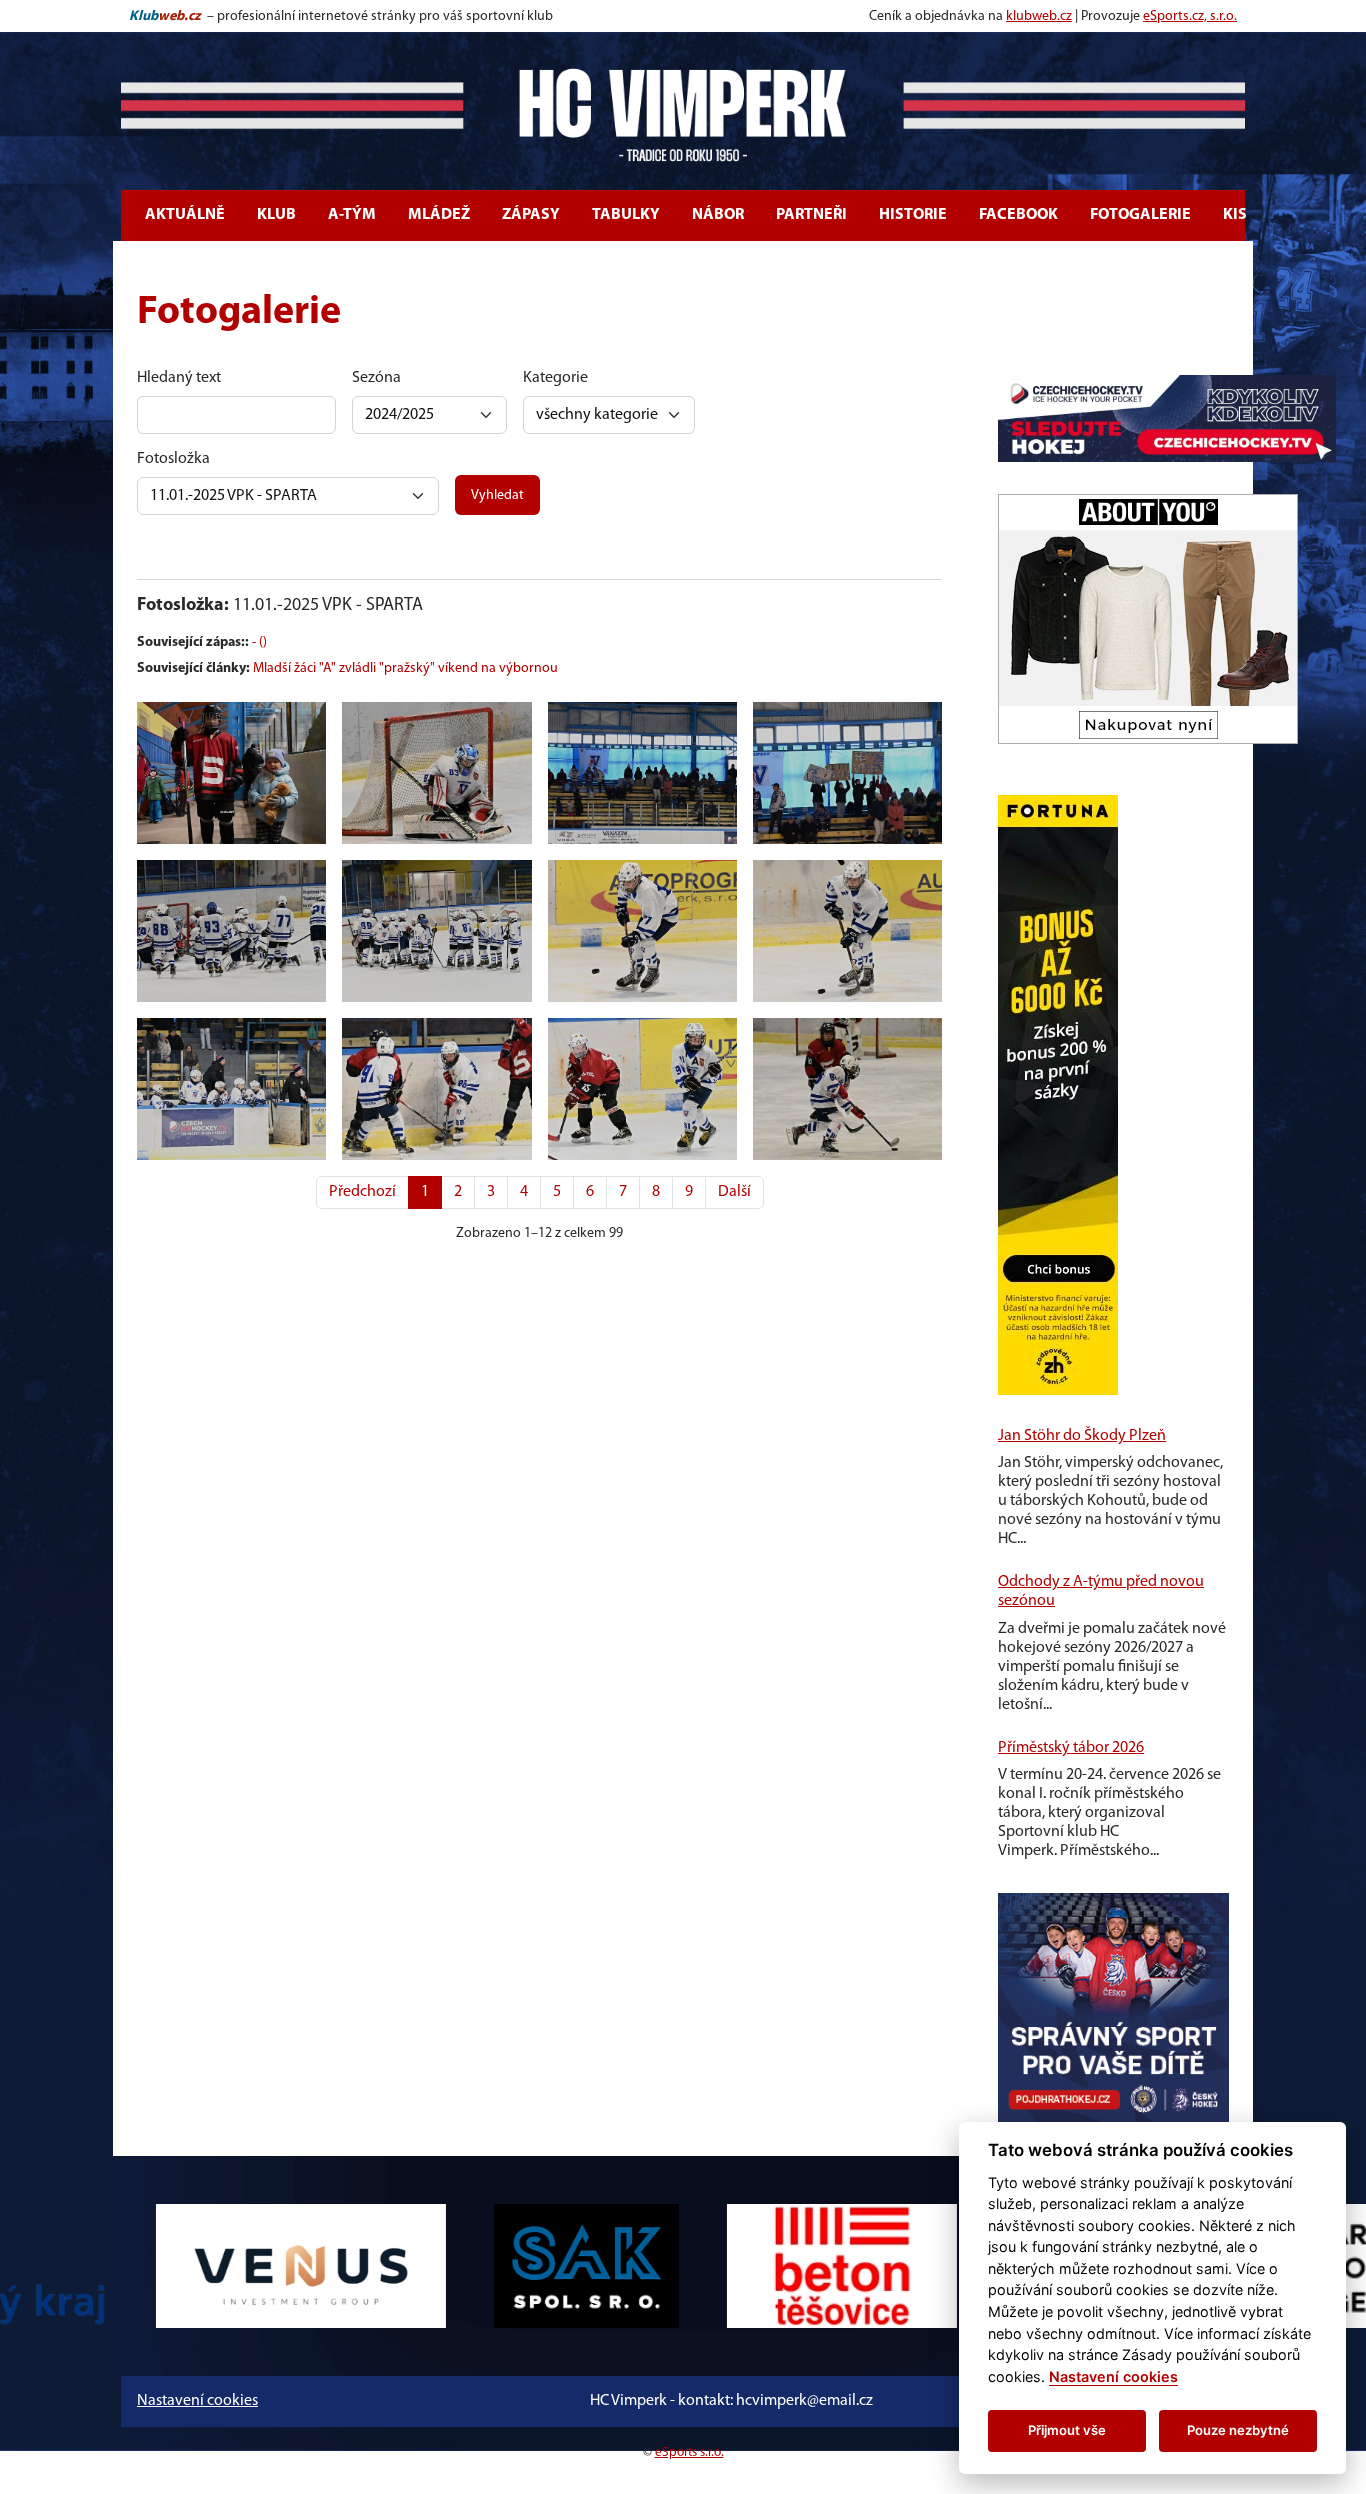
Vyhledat (497, 495)
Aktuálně (185, 215)
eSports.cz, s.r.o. (1190, 16)
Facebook (1018, 215)
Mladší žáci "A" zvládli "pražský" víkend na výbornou (405, 668)
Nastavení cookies (197, 2401)
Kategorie (555, 378)
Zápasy (531, 215)
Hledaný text (179, 378)
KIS (1235, 215)
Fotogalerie (1140, 215)
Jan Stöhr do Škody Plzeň (1082, 1436)
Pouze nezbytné (1238, 2430)
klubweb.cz (1039, 16)
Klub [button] (276, 215)
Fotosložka (173, 459)
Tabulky (626, 215)
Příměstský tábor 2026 (1071, 1748)
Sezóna (376, 378)
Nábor (718, 215)
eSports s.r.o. (689, 2452)
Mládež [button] (439, 215)
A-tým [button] (352, 215)
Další (734, 1192)
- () (259, 642)
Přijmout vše (1067, 2430)
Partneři (811, 215)
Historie (913, 215)
